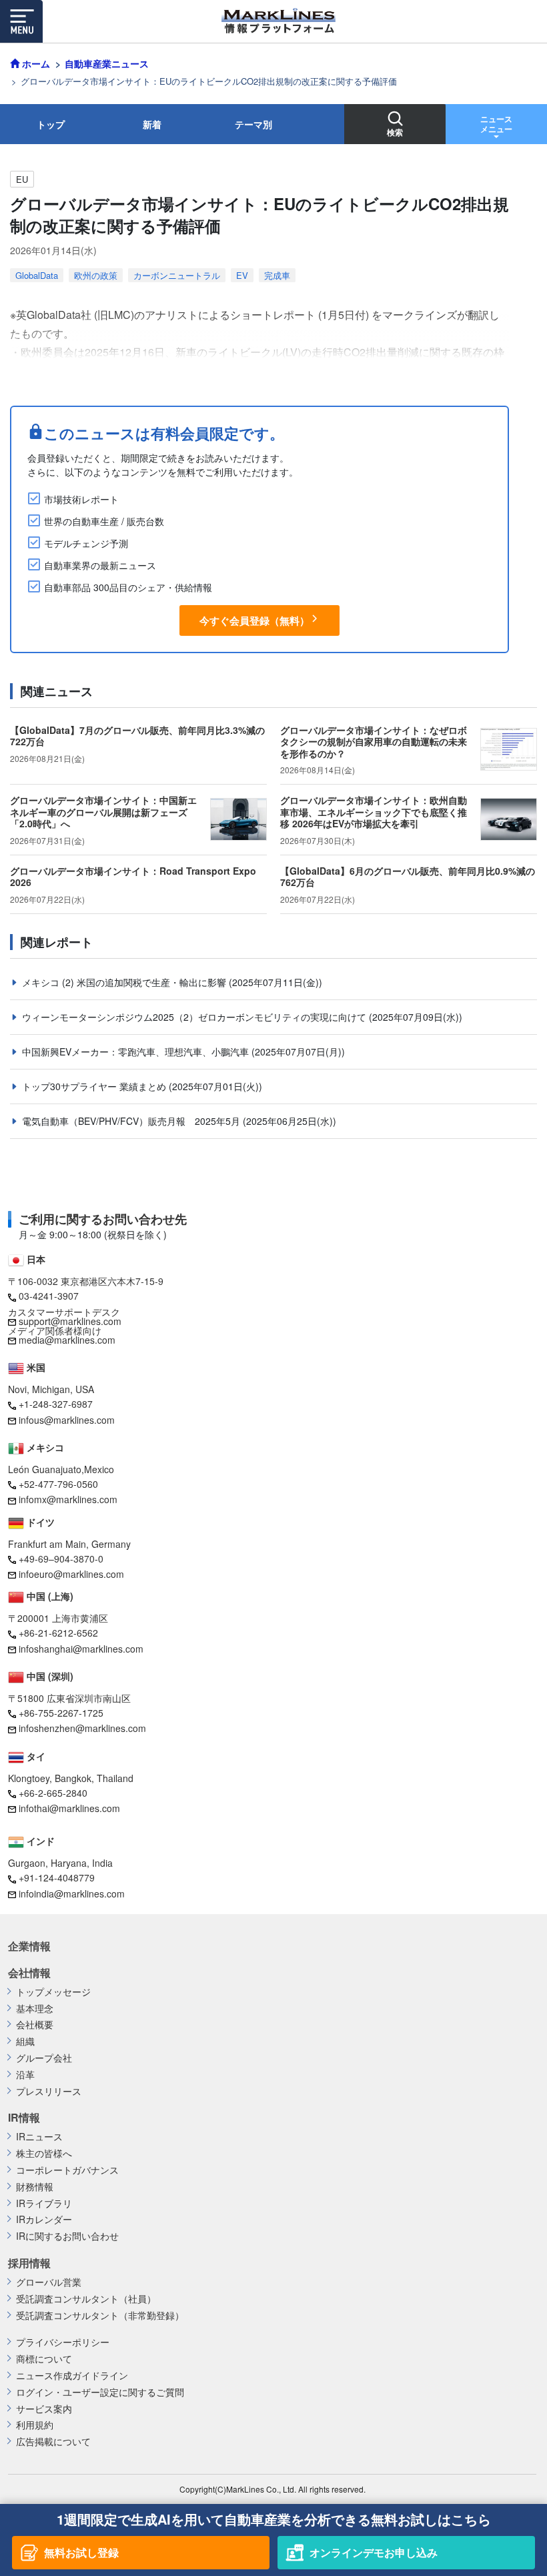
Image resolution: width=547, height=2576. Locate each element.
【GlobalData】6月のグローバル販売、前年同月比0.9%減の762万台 (408, 877)
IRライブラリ (44, 2203)
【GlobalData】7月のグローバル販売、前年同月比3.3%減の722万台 (137, 736)
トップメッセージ (53, 1992)
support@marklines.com (70, 1321)
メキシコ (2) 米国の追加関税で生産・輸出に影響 (125, 982)
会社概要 (35, 2025)
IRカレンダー (44, 2219)
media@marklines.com (67, 1340)
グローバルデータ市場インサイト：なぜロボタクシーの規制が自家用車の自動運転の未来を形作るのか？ (374, 742)
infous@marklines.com (67, 1420)
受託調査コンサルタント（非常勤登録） (100, 2315)
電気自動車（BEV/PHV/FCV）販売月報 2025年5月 (132, 1121)
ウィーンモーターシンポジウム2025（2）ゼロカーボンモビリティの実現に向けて (195, 1017)
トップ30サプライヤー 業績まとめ (95, 1086)
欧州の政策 (96, 275)
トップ (51, 124)
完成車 (277, 275)
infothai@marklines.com (69, 1808)
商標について (44, 2359)
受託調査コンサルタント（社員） (86, 2299)
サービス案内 (44, 2409)
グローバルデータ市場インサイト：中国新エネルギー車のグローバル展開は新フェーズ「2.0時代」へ (103, 812)
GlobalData (37, 275)
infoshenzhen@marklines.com (82, 1728)
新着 (152, 124)
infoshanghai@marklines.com (81, 1649)
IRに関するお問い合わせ (67, 2236)
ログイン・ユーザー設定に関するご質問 (100, 2392)
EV (242, 275)
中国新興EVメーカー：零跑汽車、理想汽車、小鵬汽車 (137, 1051)
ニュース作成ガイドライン (72, 2376)
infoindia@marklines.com (72, 1893)
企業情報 (29, 1946)
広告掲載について (53, 2442)
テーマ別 (253, 124)
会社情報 (29, 1973)
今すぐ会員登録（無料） (254, 620)
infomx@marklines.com (68, 1499)
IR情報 (24, 2118)
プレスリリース (49, 2091)
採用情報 (29, 2263)
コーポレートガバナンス (67, 2170)
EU (22, 179)
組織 (25, 2041)
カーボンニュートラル (177, 275)
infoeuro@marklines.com (71, 1574)
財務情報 (35, 2187)
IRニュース (39, 2137)
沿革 (25, 2075)
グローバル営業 (49, 2282)
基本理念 (35, 2009)
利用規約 (35, 2425)
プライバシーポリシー (63, 2342)
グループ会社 (44, 2058)
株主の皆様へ (44, 2153)
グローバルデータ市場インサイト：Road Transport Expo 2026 (133, 877)
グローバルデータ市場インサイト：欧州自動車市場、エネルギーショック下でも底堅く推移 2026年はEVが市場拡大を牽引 (374, 812)
